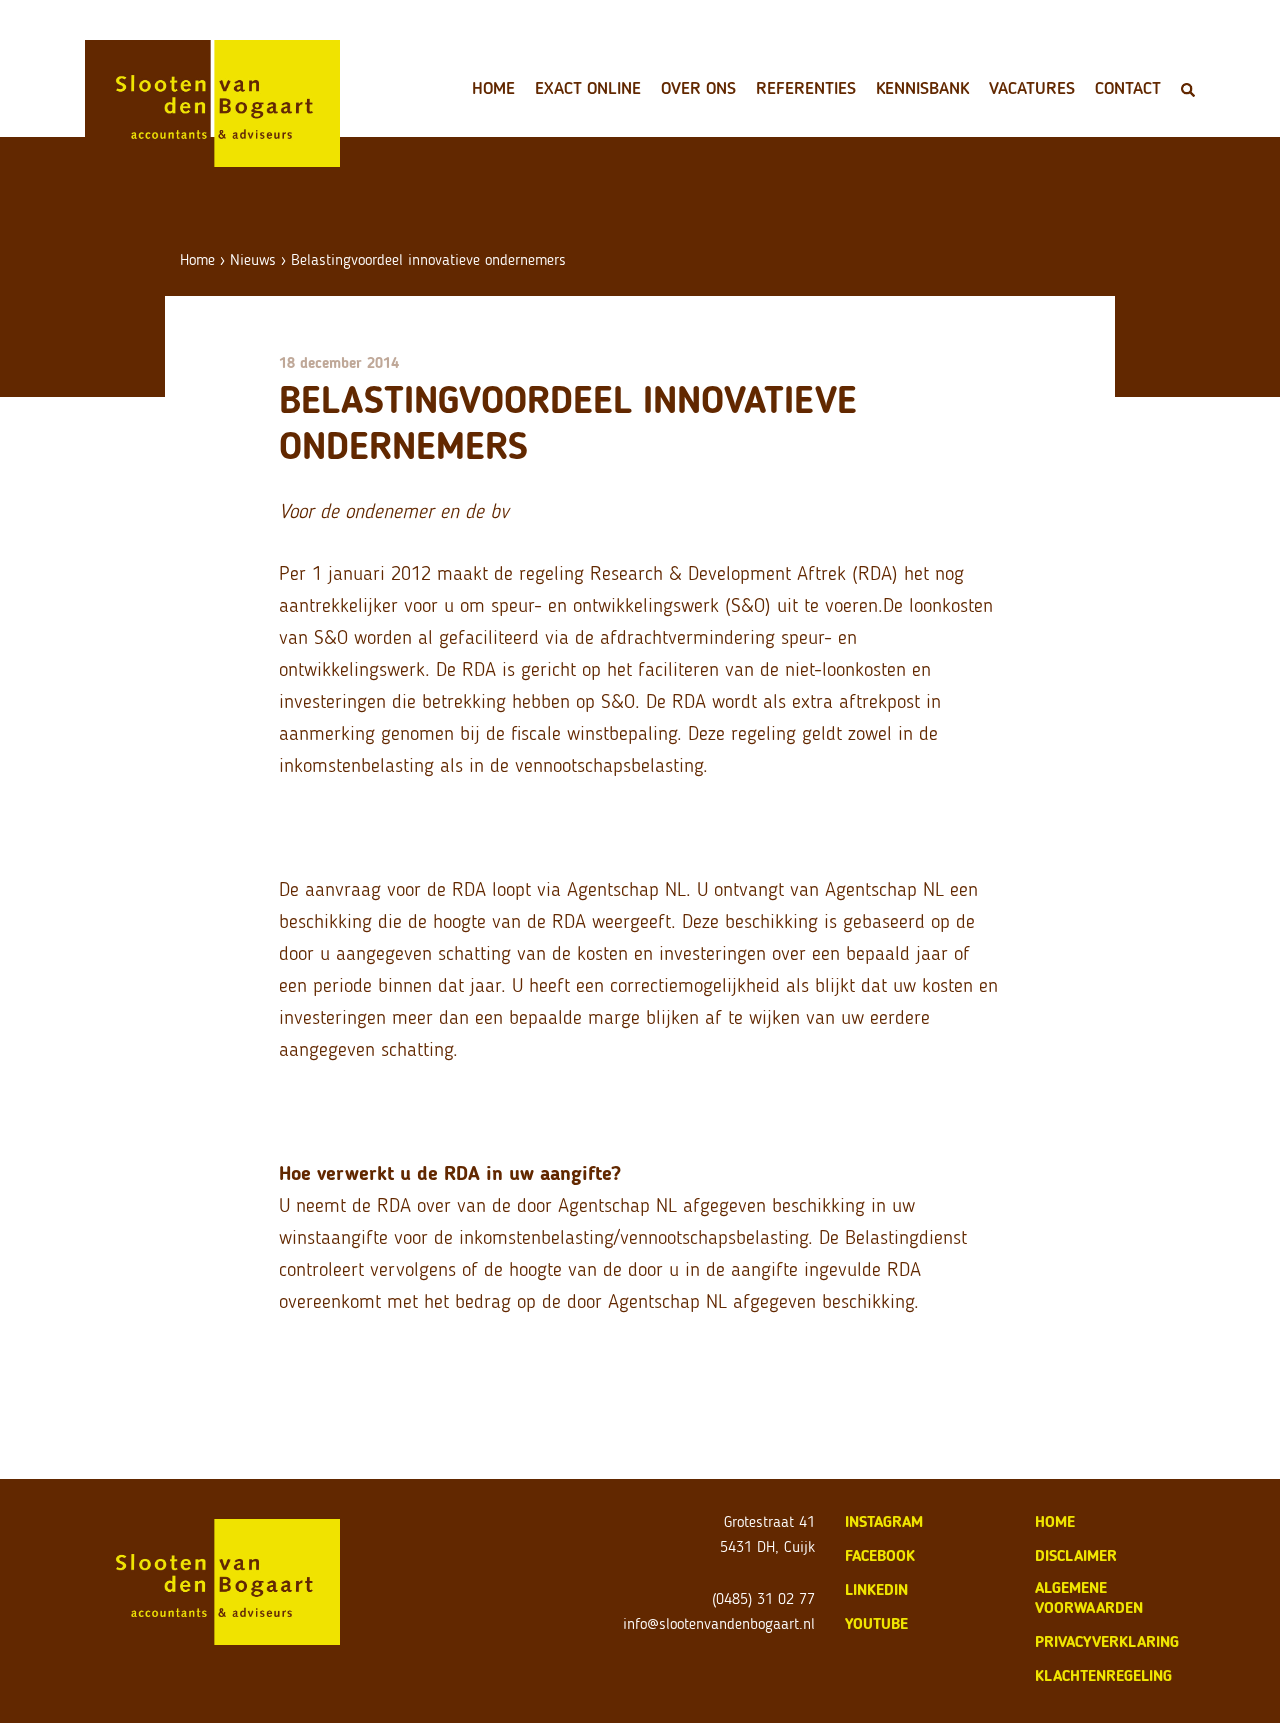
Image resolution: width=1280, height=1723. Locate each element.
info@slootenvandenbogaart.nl (719, 1623)
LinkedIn (876, 1589)
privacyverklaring (1107, 1641)
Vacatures (1032, 88)
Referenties (806, 88)
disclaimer (1076, 1555)
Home (493, 88)
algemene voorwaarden (1089, 1597)
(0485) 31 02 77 (763, 1598)
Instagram (884, 1521)
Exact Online (588, 88)
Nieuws (253, 259)
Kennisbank (922, 88)
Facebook (880, 1555)
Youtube (876, 1623)
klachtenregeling (1103, 1675)
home (1055, 1521)
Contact (1128, 88)
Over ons (698, 88)
